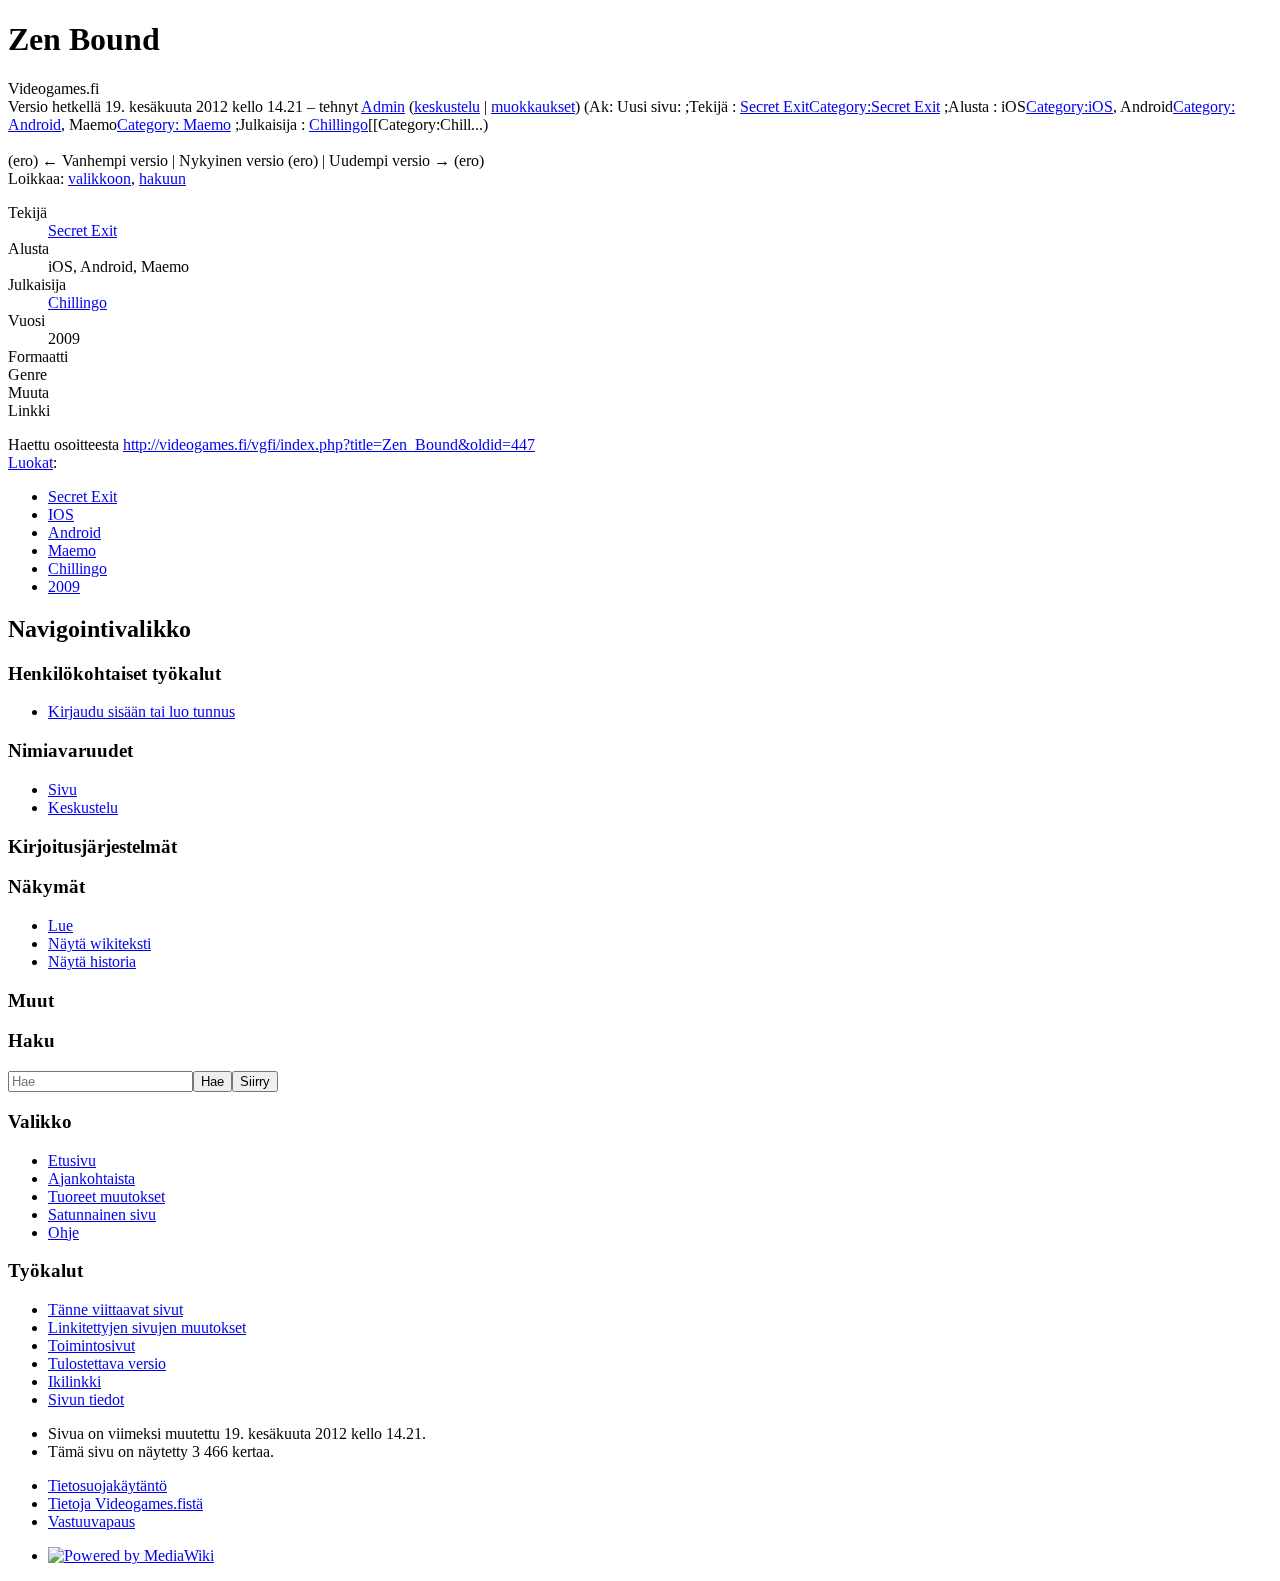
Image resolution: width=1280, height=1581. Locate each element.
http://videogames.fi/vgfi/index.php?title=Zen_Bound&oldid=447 (329, 444)
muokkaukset (533, 106)
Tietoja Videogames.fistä (125, 1503)
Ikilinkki (74, 1381)
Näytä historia (92, 961)
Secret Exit (774, 106)
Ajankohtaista (91, 1178)
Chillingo (338, 124)
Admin (383, 106)
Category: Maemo (174, 124)
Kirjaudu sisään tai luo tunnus (141, 711)
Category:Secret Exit (874, 106)
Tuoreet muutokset (106, 1196)
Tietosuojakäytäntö (107, 1485)
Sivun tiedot (86, 1399)
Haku (31, 1040)
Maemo (72, 550)
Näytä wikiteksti (99, 943)
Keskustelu (83, 807)
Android (74, 532)
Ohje (63, 1232)
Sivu (62, 789)
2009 (64, 586)
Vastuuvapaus (91, 1521)
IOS (61, 514)
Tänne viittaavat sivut (115, 1309)
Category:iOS (1069, 106)
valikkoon (99, 178)
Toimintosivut (91, 1345)
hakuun (162, 178)
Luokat (30, 462)
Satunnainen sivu (102, 1214)
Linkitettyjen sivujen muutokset (147, 1327)
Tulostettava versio (107, 1363)
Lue (60, 925)
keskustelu (447, 106)
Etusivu (72, 1160)
